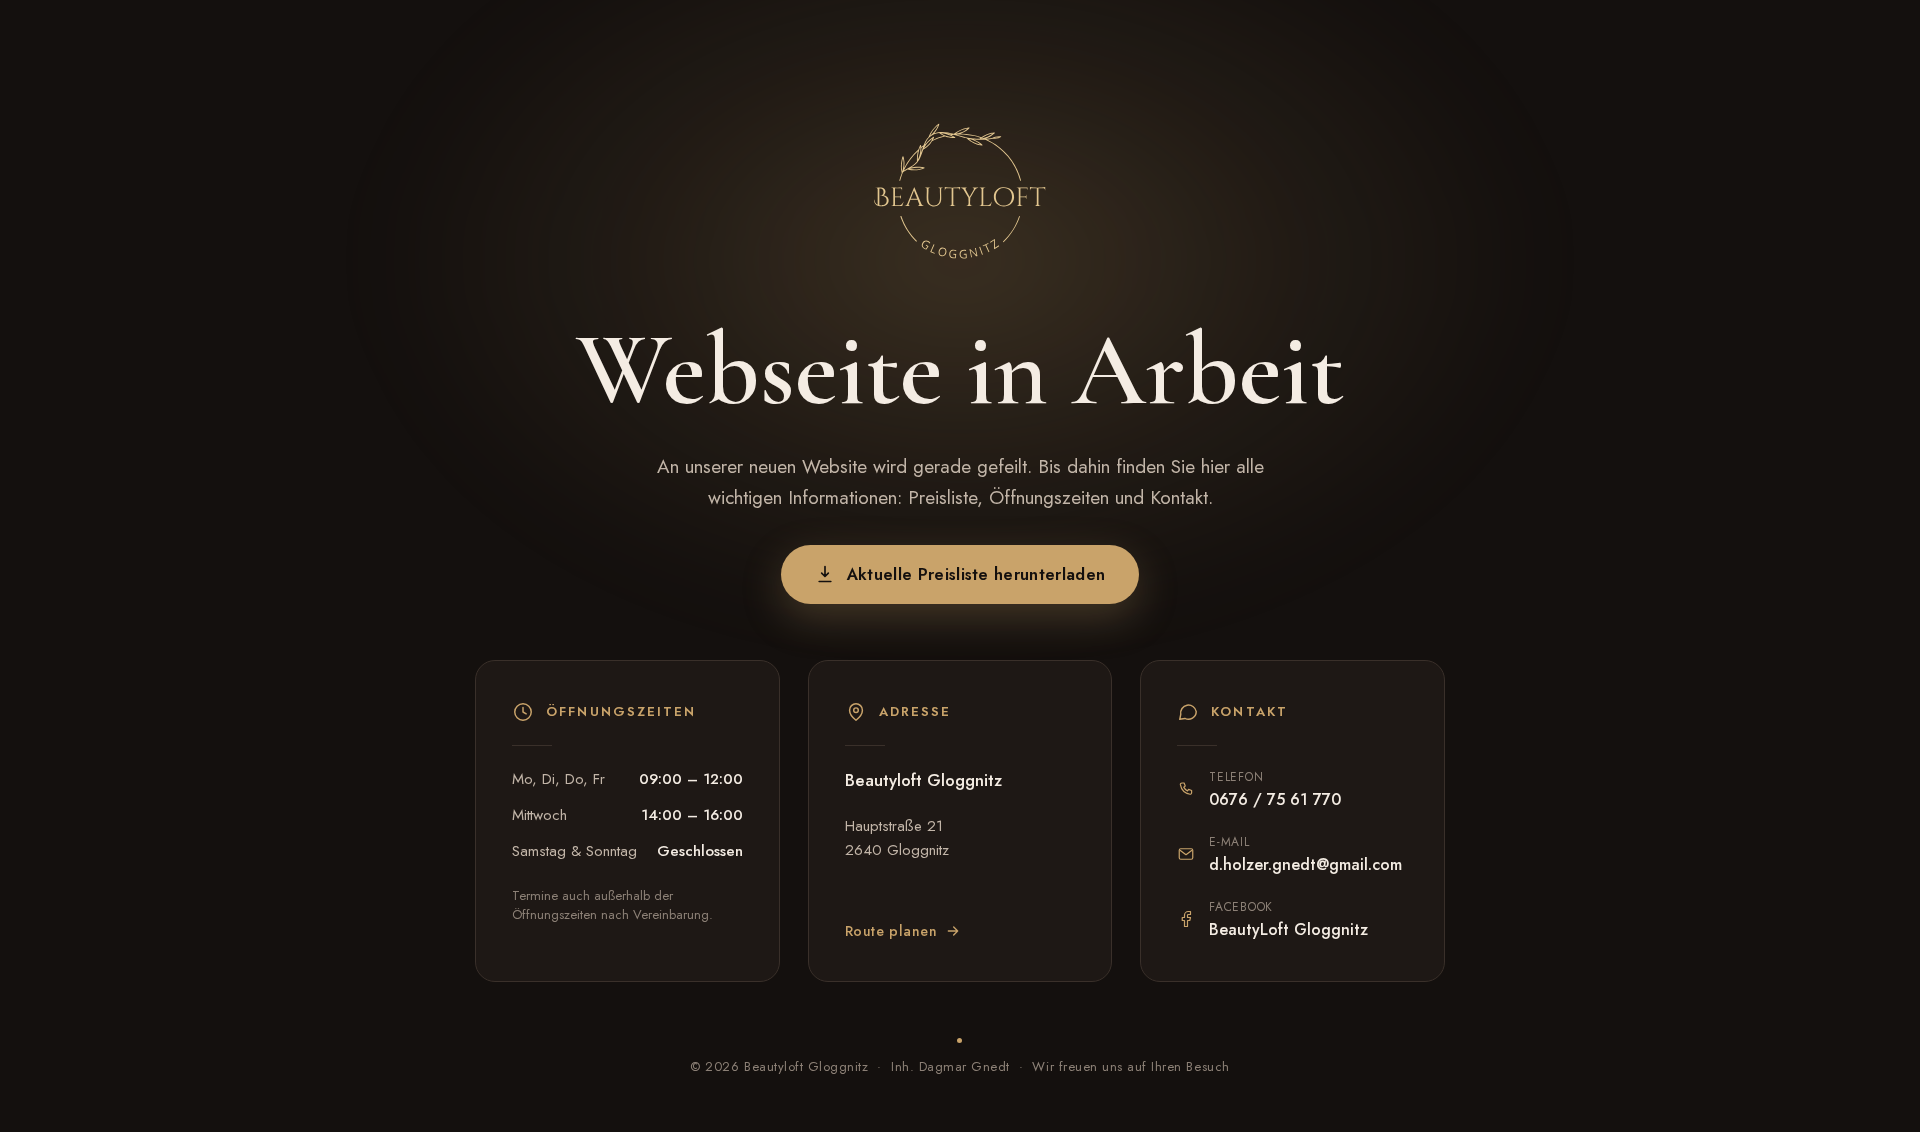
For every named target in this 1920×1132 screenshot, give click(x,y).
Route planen (891, 931)
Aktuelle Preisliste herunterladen (976, 574)
